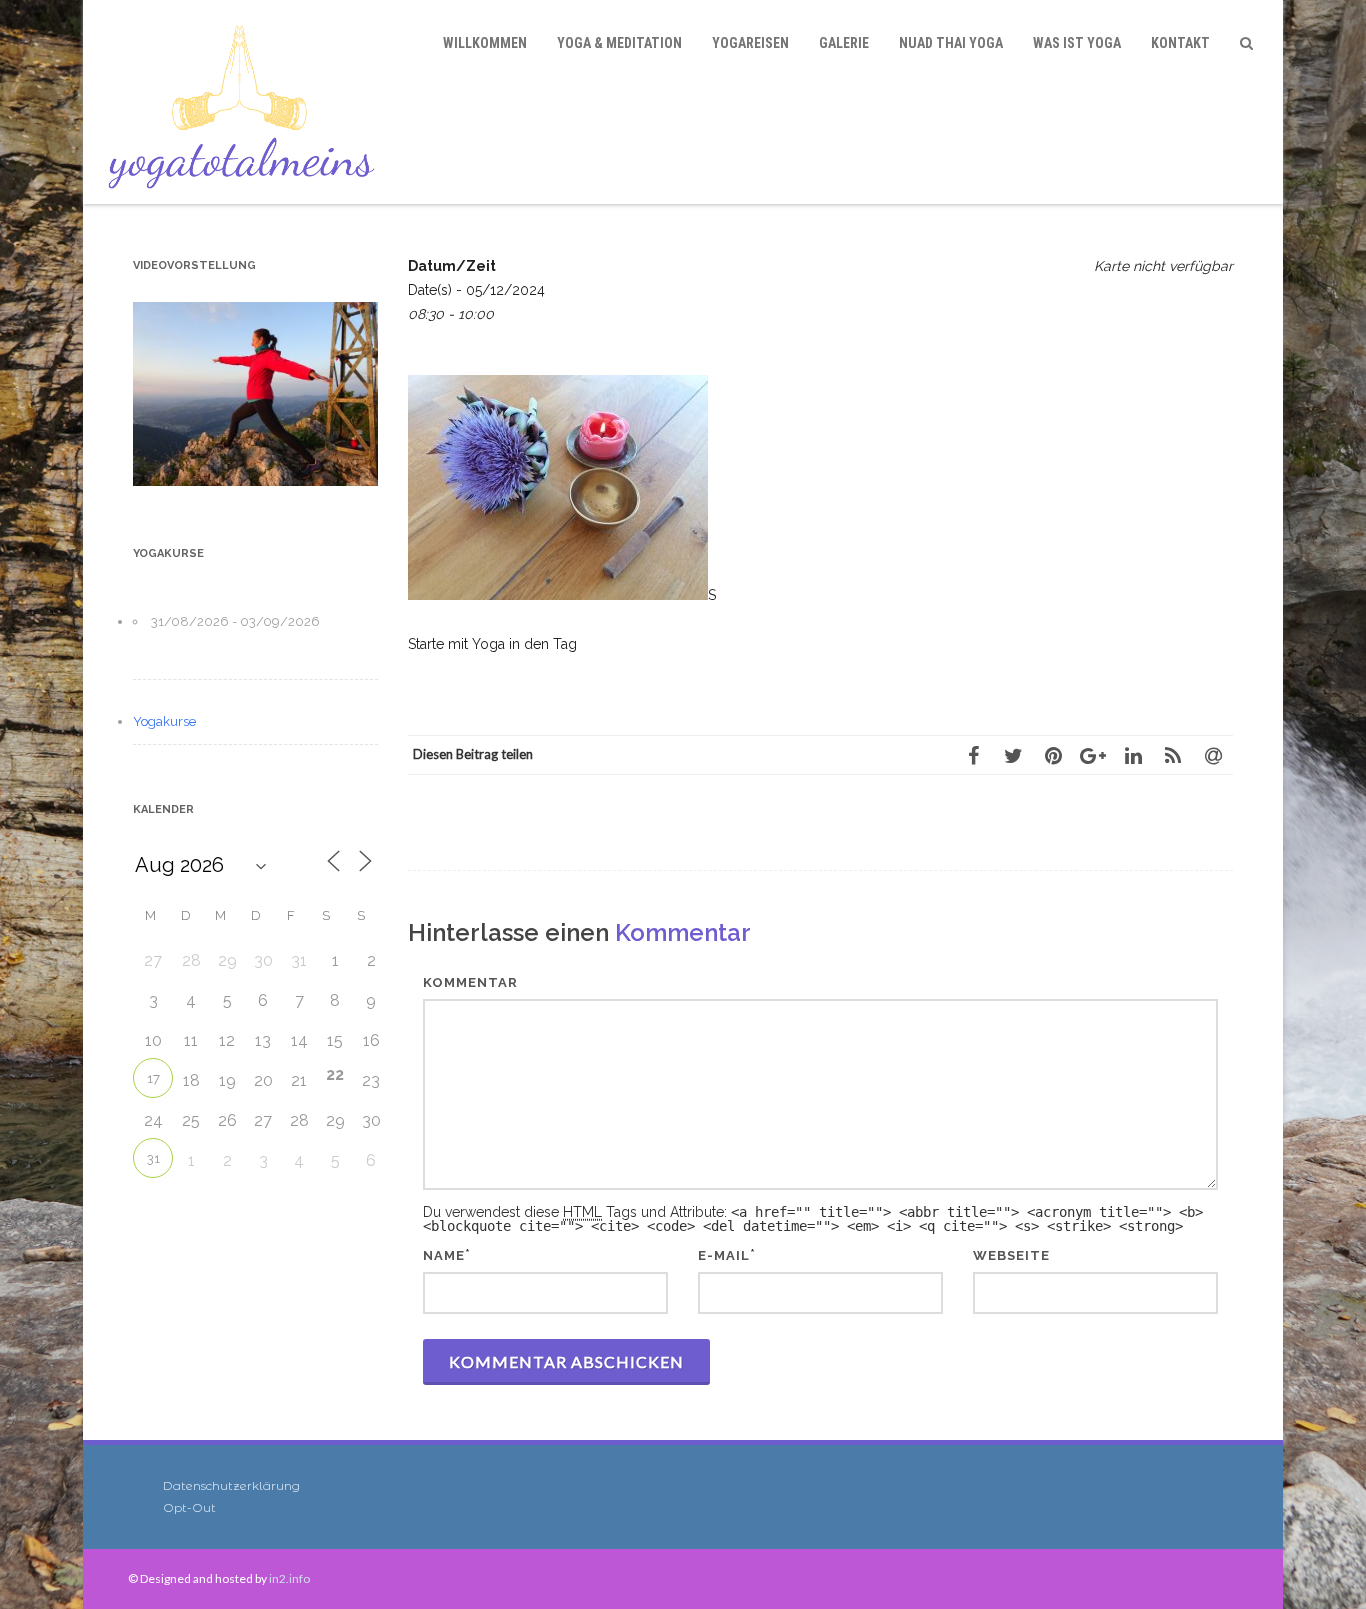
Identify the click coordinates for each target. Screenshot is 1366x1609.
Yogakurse (164, 721)
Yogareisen (750, 43)
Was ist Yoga (1077, 43)
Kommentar (470, 982)
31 (153, 1158)
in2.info (289, 1578)
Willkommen (485, 43)
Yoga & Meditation (619, 43)
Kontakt (1180, 43)
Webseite (1011, 1255)
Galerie (844, 43)
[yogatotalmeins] (246, 102)
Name (444, 1255)
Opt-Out (189, 1507)
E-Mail (724, 1255)
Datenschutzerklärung (231, 1485)
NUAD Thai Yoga (951, 43)
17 (153, 1078)
